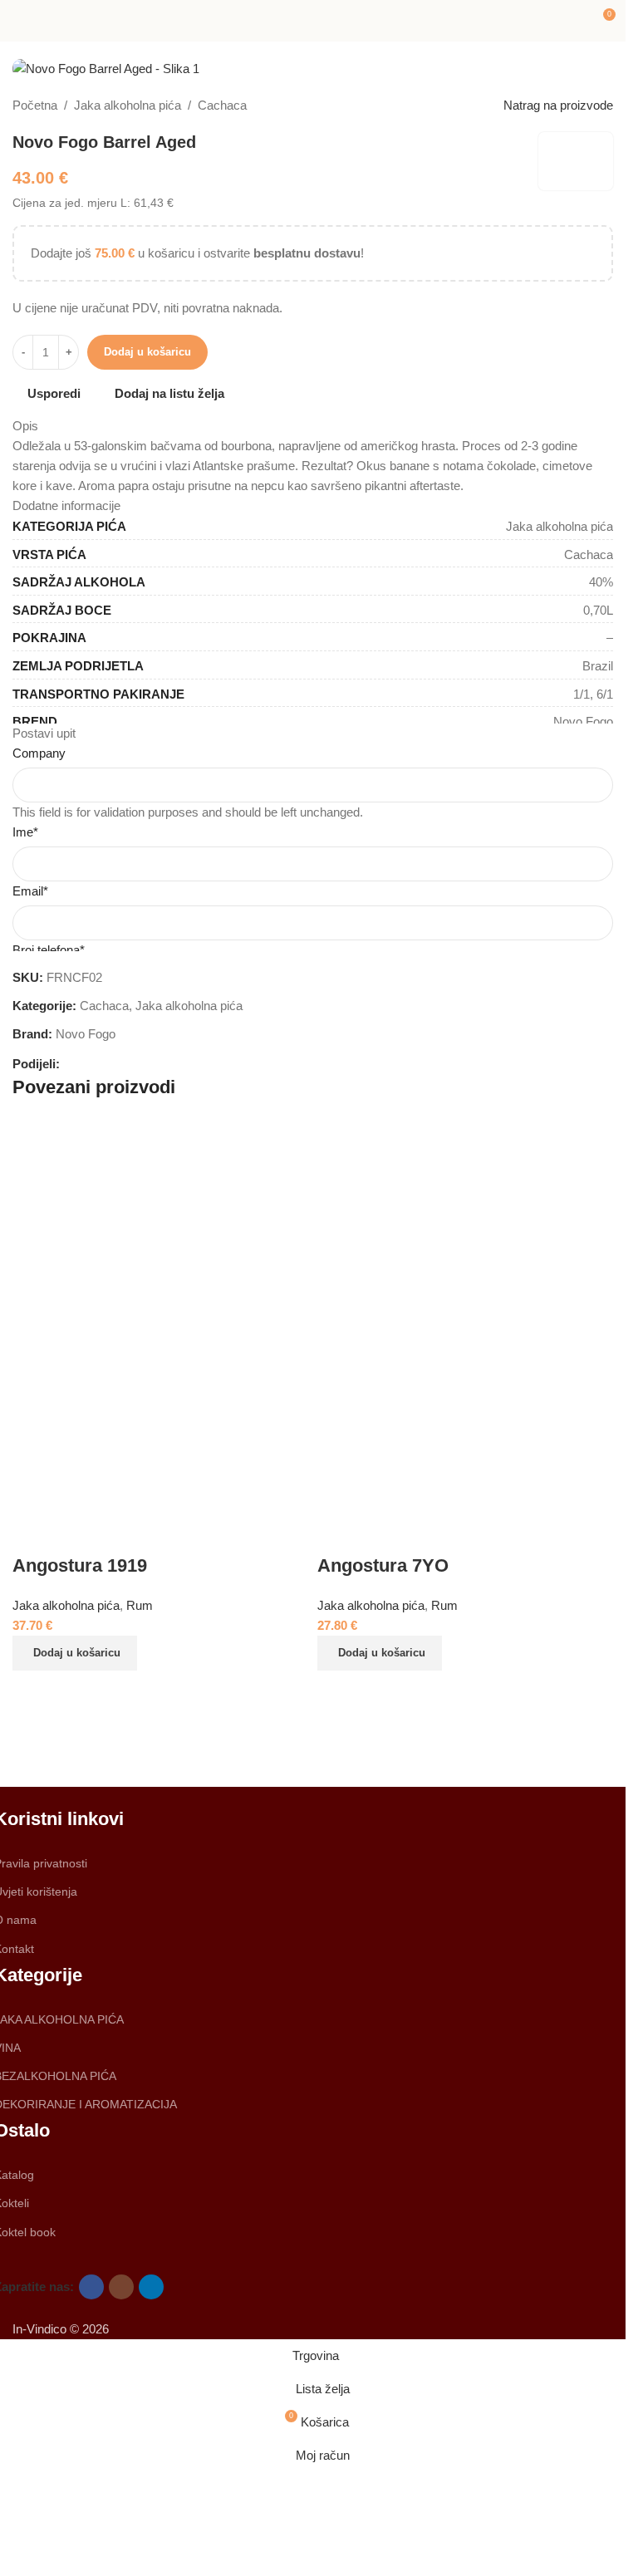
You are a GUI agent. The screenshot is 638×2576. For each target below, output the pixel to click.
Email (30, 891)
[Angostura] (464, 1737)
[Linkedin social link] (130, 1064)
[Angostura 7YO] (466, 1314)
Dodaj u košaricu (147, 352)
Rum (444, 1605)
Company (39, 753)
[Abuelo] (163, 1737)
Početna (35, 105)
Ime (25, 832)
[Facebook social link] (70, 1064)
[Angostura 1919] (161, 1314)
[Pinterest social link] (110, 1064)
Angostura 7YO (383, 1565)
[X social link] (90, 1064)
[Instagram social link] (121, 2287)
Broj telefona (49, 950)
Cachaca (222, 105)
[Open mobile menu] (19, 21)
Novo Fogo (86, 1034)
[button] (75, 1653)
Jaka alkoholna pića (128, 105)
